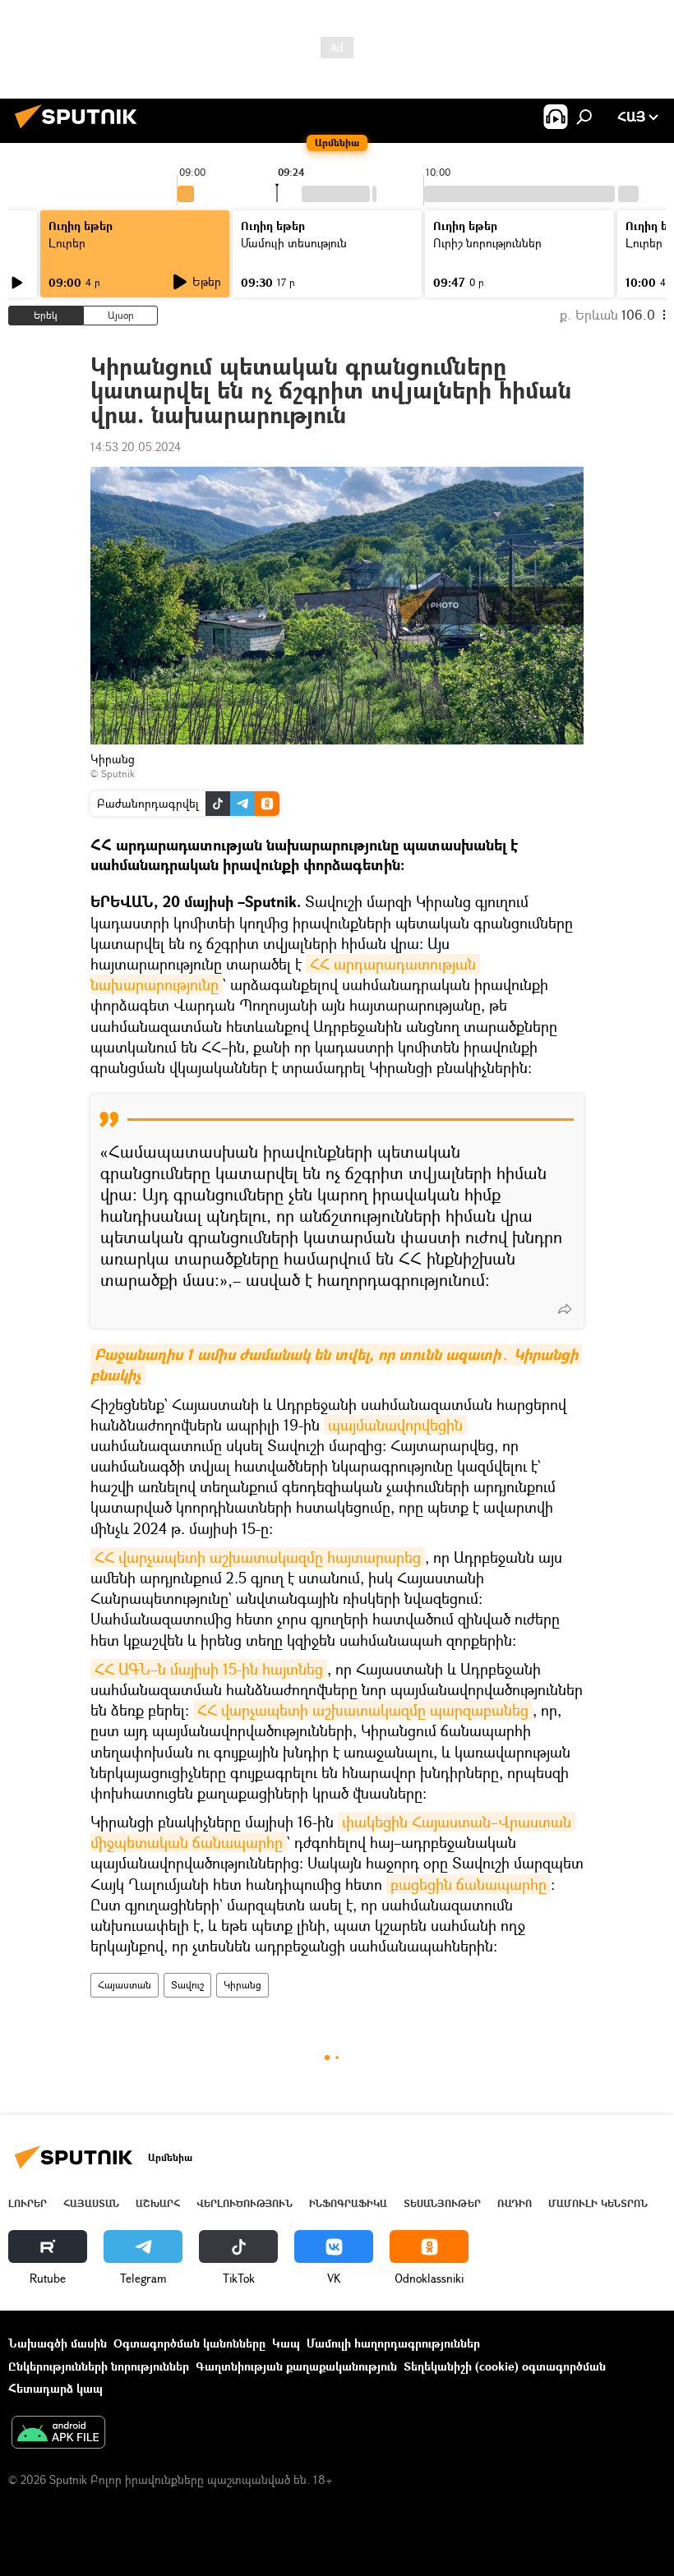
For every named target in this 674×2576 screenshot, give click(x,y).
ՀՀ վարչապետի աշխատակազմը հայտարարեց (258, 1557)
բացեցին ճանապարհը (469, 1884)
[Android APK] (58, 2434)
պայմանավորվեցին (395, 1425)
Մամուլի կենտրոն (598, 2203)
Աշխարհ (158, 2203)
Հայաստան (125, 1985)
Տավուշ (187, 1985)
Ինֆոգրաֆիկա (348, 2203)
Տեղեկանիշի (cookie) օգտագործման (505, 2366)
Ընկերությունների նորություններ (99, 2366)
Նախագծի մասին (58, 2343)
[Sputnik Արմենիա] (81, 130)
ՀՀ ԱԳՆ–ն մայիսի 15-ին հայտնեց (209, 1669)
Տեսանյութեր (442, 2203)
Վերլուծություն (245, 2203)
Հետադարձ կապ (55, 2388)
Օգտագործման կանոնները (189, 2343)
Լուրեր (67, 243)
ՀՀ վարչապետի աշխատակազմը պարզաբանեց (363, 1710)
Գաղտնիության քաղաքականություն (296, 2366)
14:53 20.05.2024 (136, 447)
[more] (565, 1309)
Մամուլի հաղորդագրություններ (393, 2343)
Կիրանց (242, 1985)
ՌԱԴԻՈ (515, 2203)
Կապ (286, 2343)
